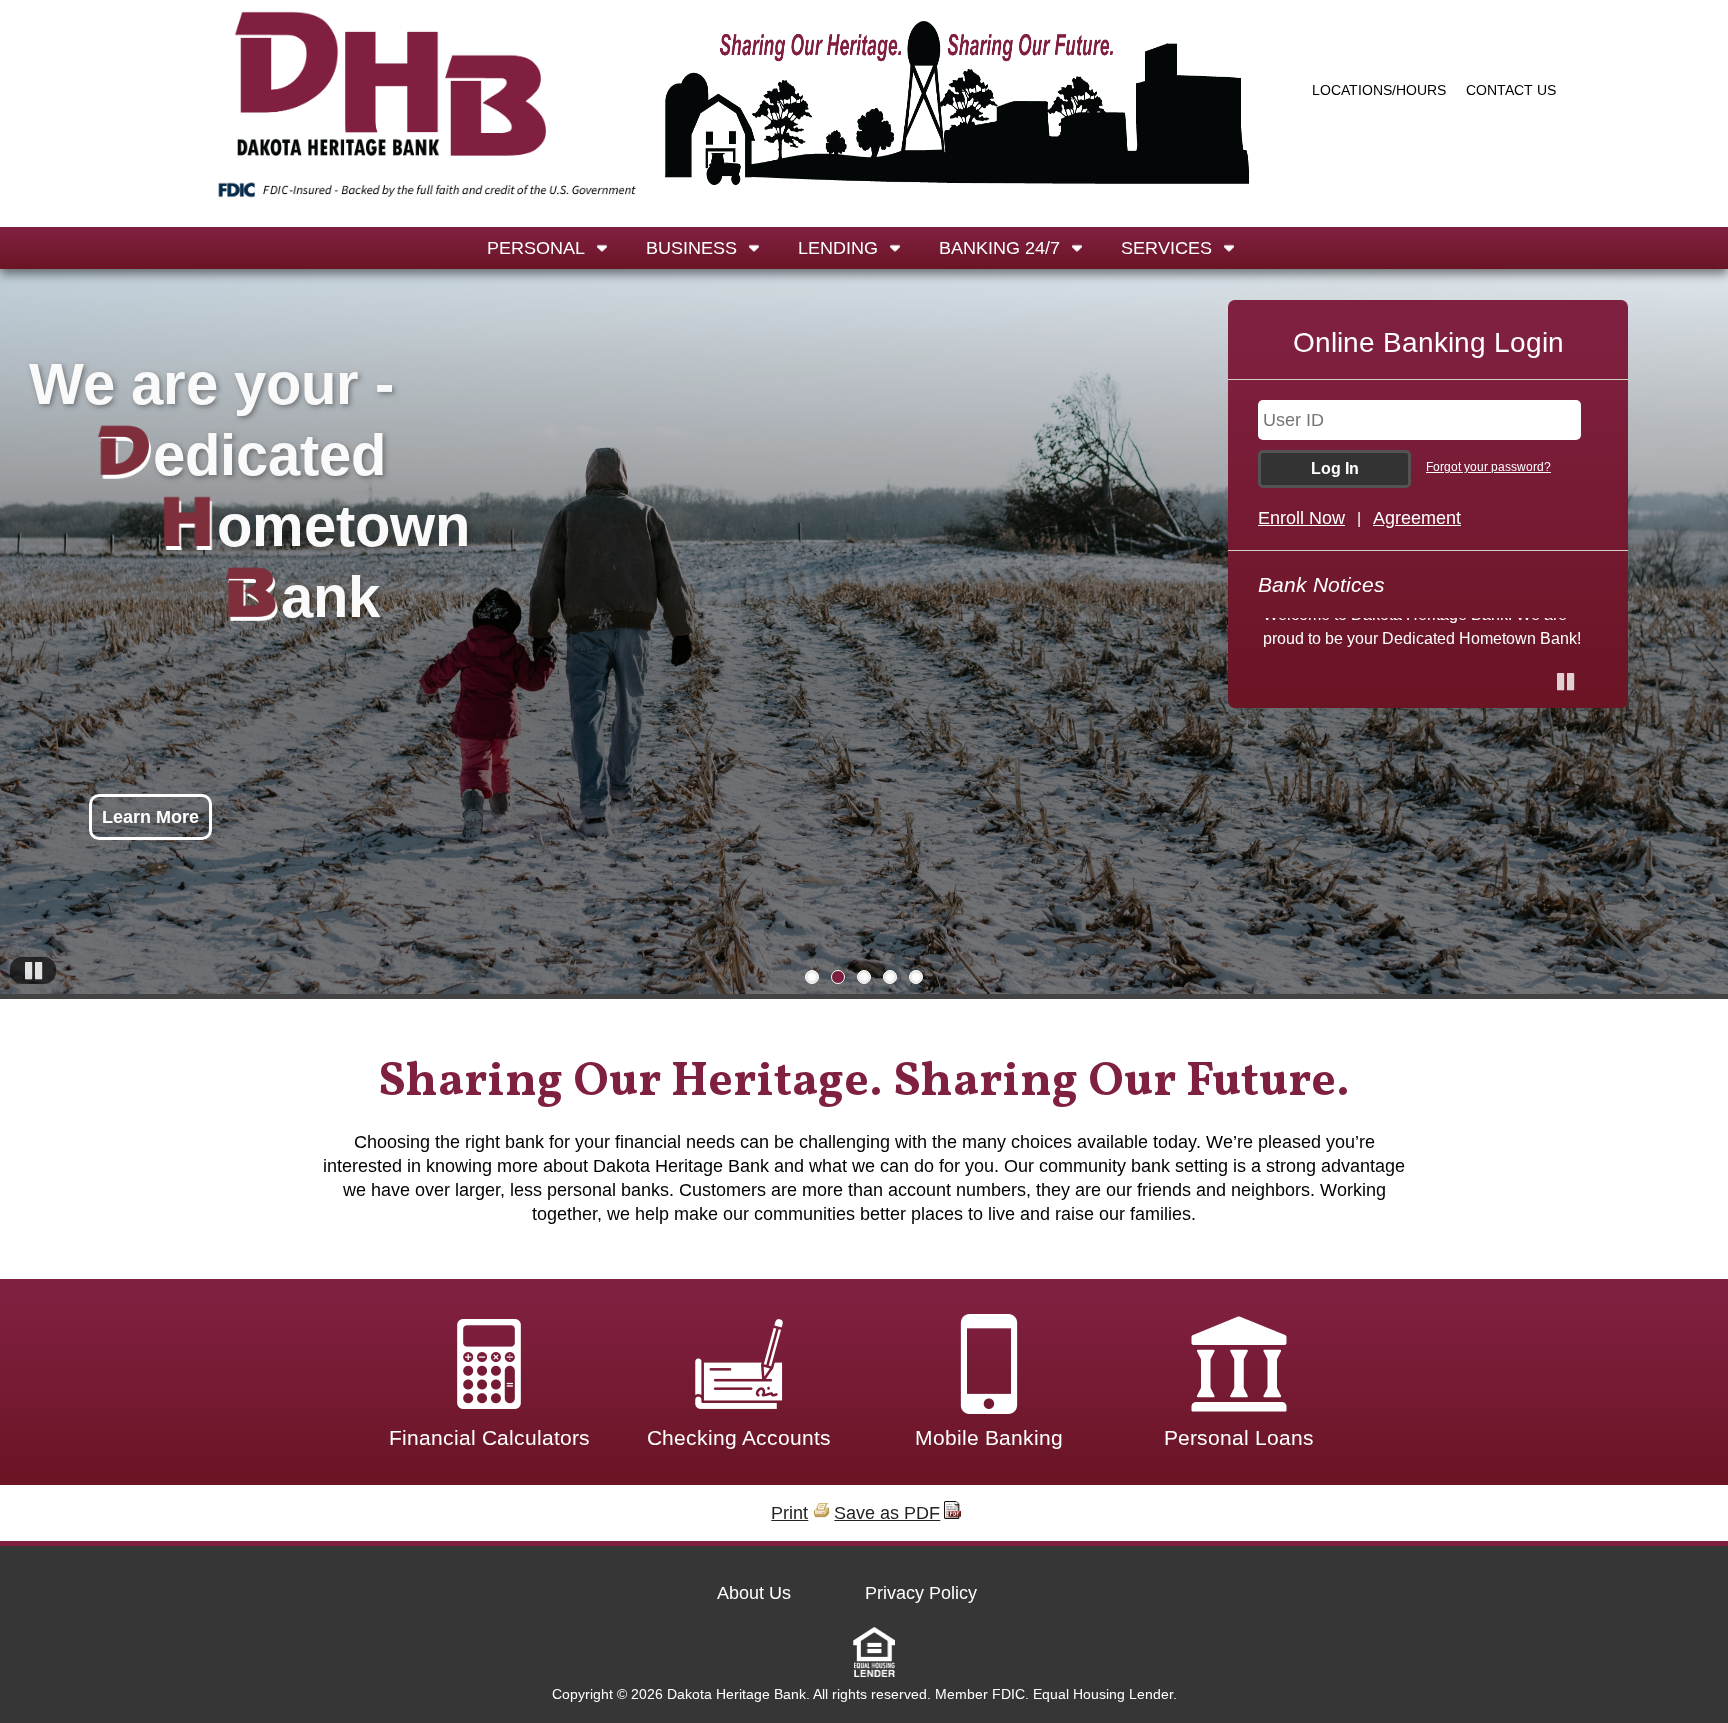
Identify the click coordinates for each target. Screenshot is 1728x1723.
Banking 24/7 (999, 248)
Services (1166, 248)
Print (789, 1513)
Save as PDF (887, 1513)
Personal (536, 248)
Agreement (1417, 518)
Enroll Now (1301, 518)
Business (691, 248)
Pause (43, 983)
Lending (838, 248)
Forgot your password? (1488, 467)
